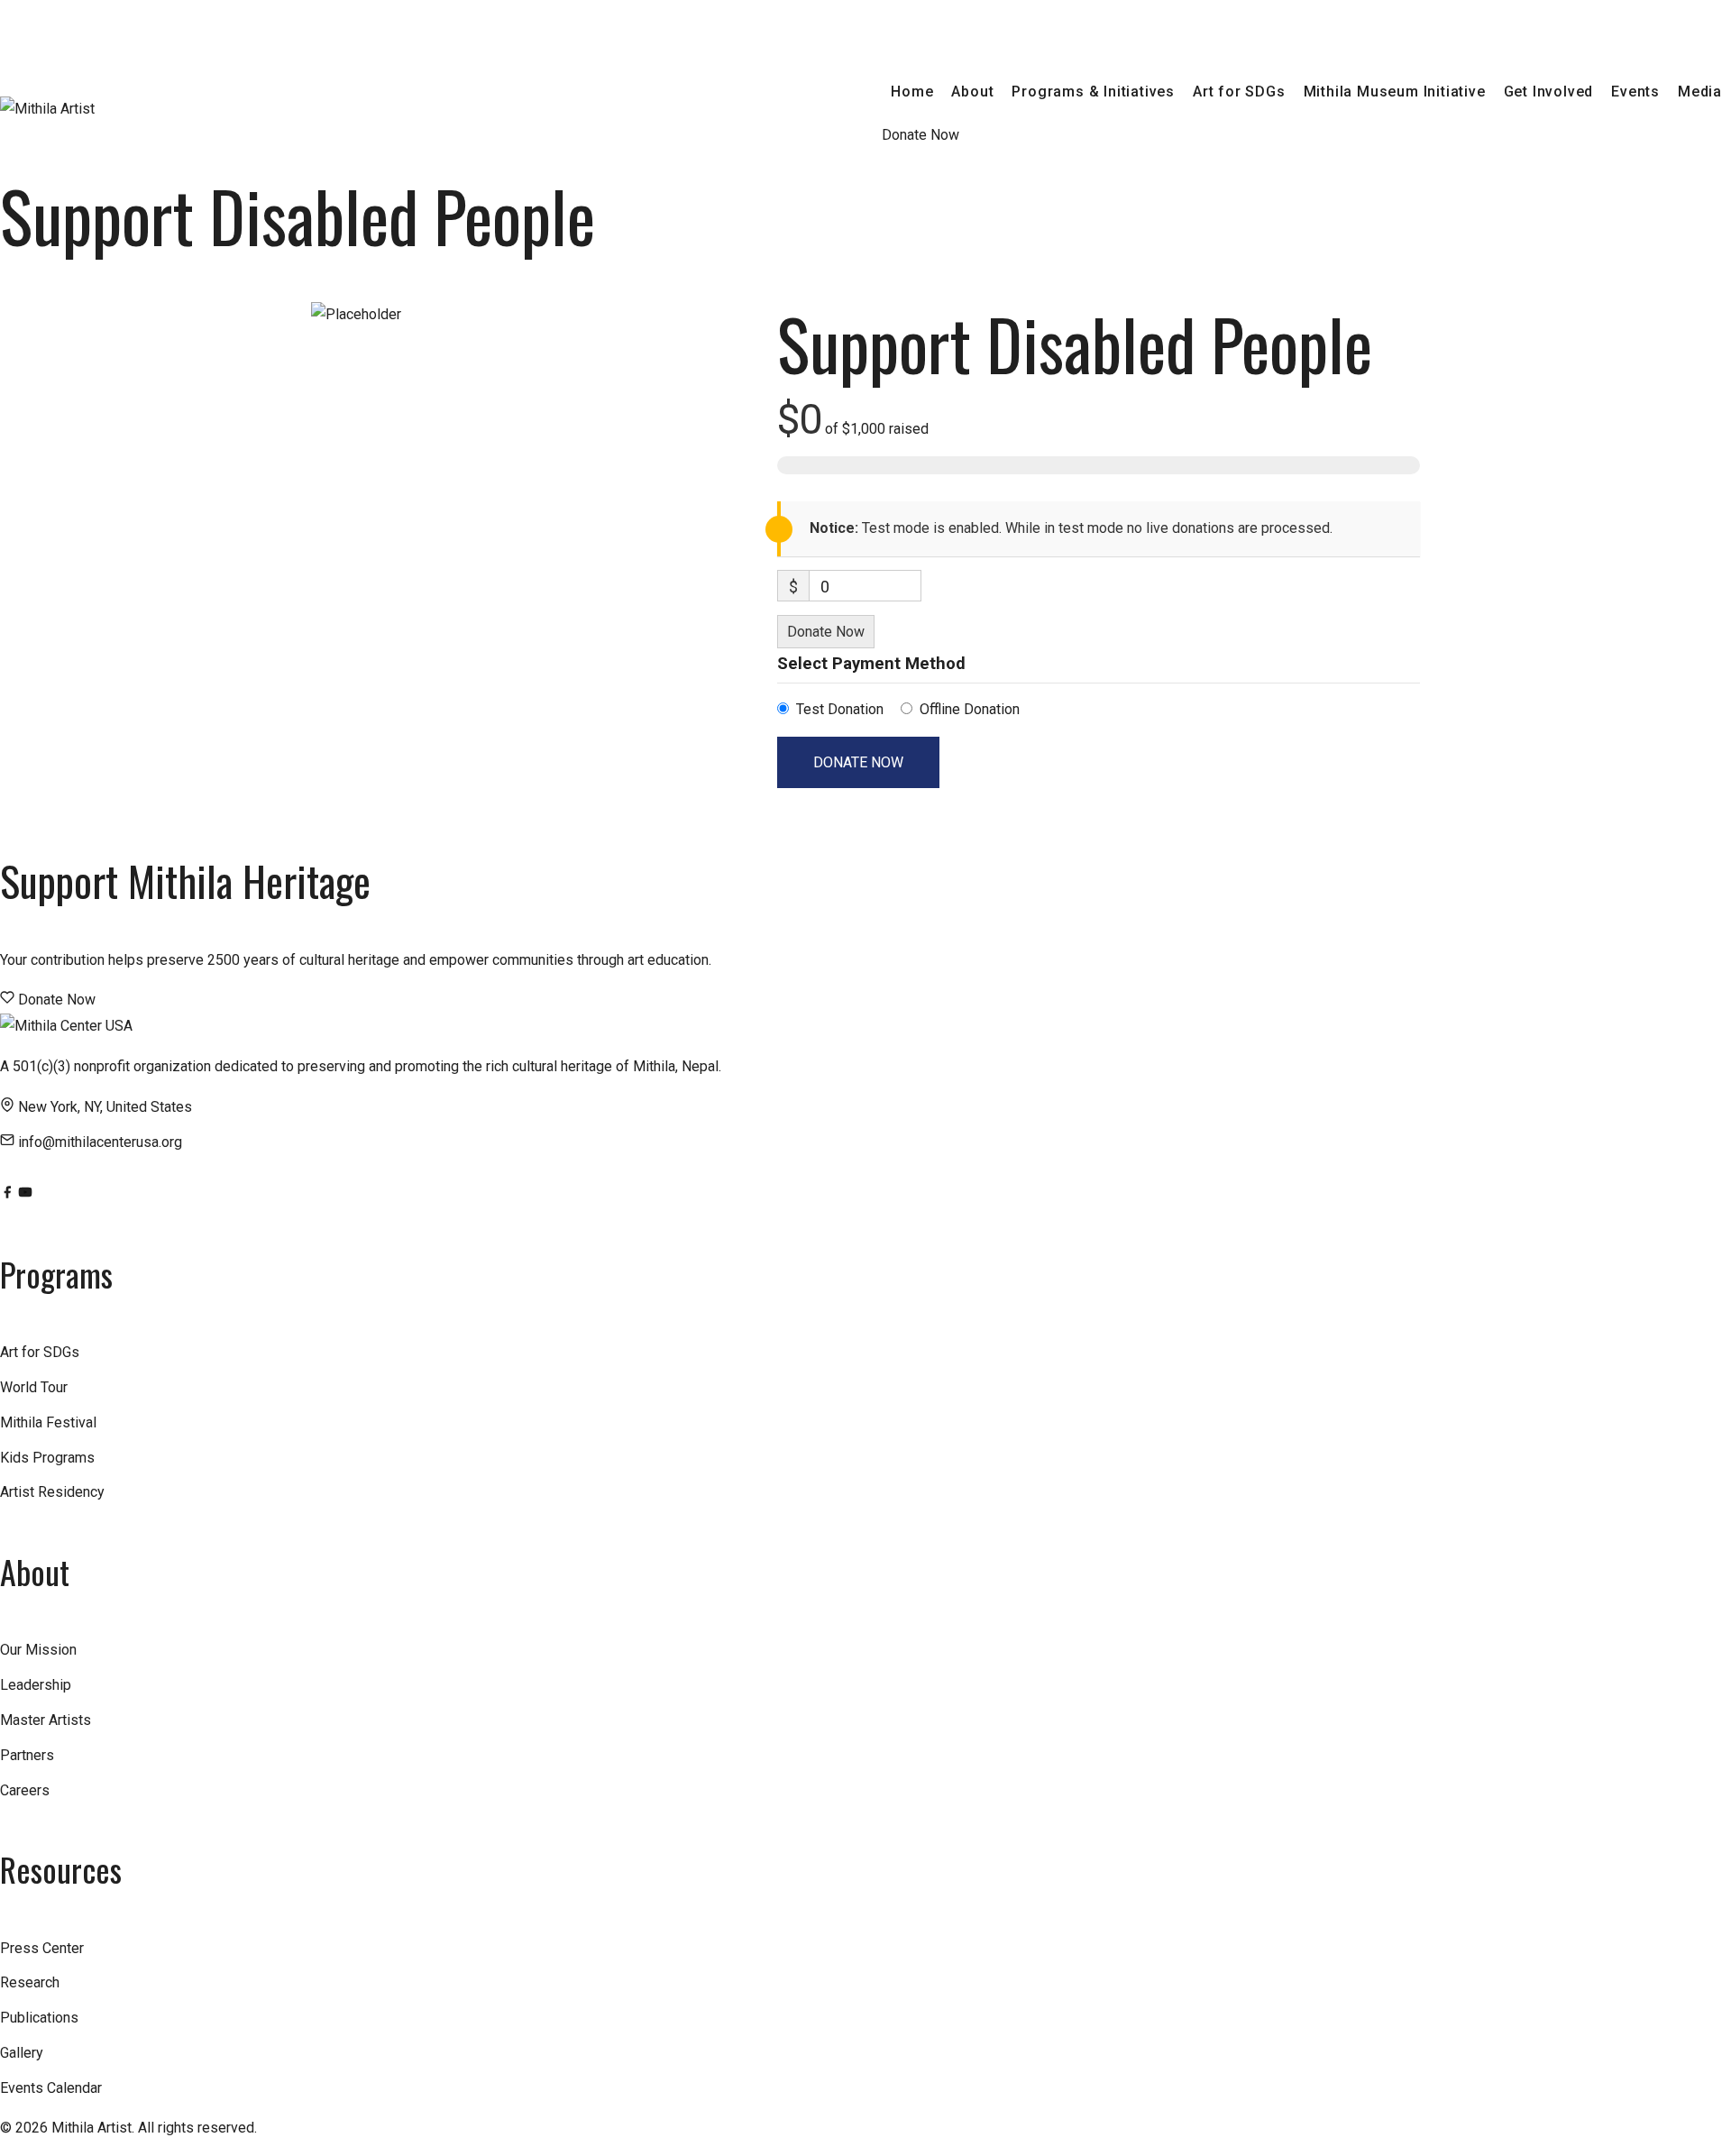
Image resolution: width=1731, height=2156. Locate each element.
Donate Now (826, 632)
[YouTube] (25, 1194)
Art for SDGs (40, 1352)
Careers (25, 1790)
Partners (27, 1755)
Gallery (22, 2053)
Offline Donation (970, 709)
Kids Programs (47, 1458)
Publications (39, 2018)
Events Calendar (51, 2088)
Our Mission (38, 1650)
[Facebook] (9, 1194)
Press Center (42, 1948)
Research (30, 1982)
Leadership (36, 1685)
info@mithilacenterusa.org (100, 1142)
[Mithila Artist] (47, 109)
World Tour (34, 1387)
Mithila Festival (48, 1422)
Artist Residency (52, 1492)
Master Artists (46, 1720)
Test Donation (840, 709)
